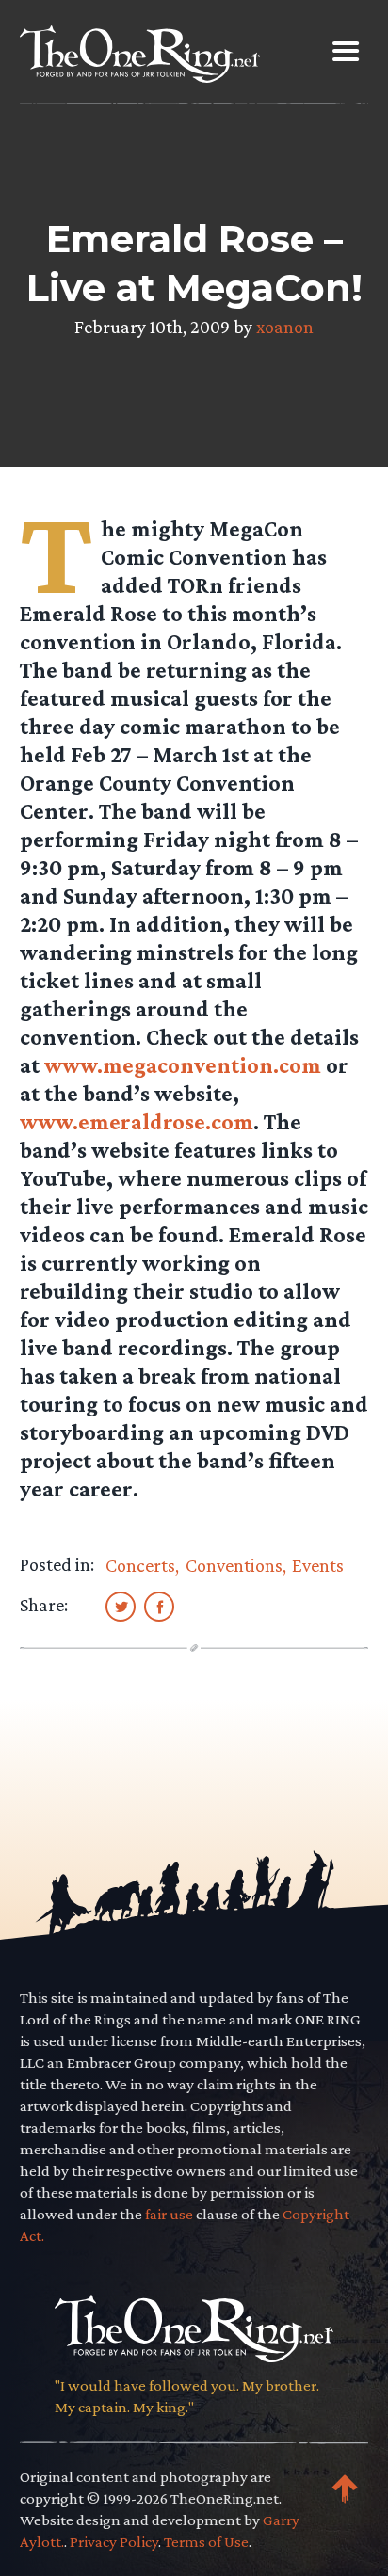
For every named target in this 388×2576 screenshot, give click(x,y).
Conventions (234, 1565)
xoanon (285, 327)
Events (318, 1565)
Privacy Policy (114, 2542)
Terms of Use (206, 2542)
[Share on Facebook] (159, 1606)
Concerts (140, 1565)
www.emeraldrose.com (137, 1121)
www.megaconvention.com (183, 1065)
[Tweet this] (121, 1606)
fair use (169, 2214)
